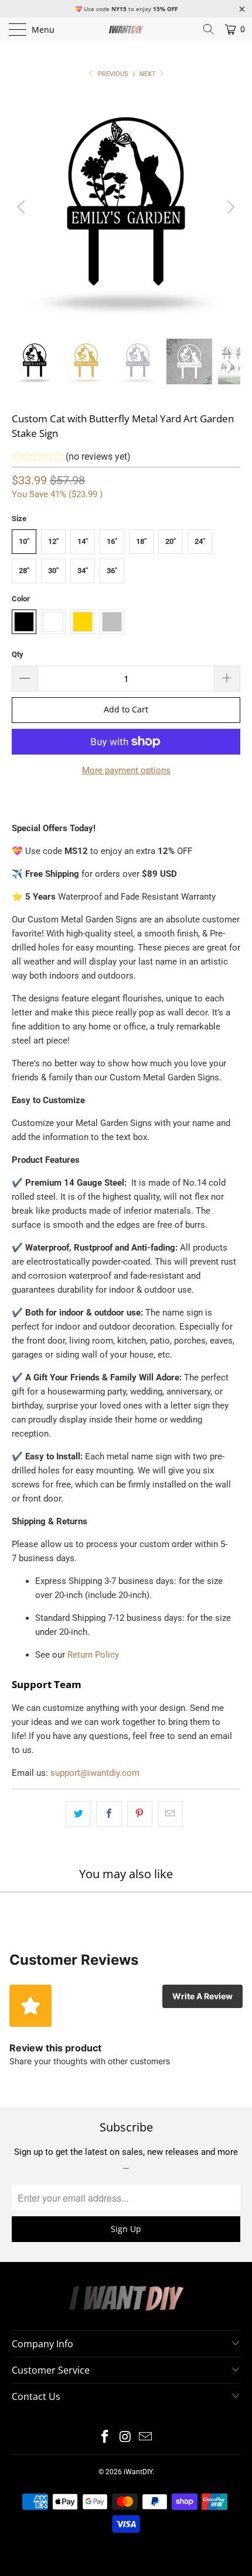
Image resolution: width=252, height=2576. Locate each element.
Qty (18, 654)
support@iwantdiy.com (95, 1773)
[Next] (229, 207)
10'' (24, 541)
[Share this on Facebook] (109, 1814)
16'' (112, 541)
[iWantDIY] (126, 29)
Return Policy (93, 1655)
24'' (200, 541)
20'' (171, 541)
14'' (83, 541)
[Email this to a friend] (170, 1814)
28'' (24, 571)
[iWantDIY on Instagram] (125, 2438)
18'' (141, 541)
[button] (71, 458)
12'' (53, 541)
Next (149, 74)
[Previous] (23, 207)
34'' (83, 571)
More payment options (126, 770)
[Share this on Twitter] (78, 1814)
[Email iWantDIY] (146, 2438)
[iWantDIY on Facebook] (105, 2438)
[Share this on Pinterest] (140, 1814)
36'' (112, 571)
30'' (53, 571)
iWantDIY (138, 2472)
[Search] (209, 29)
